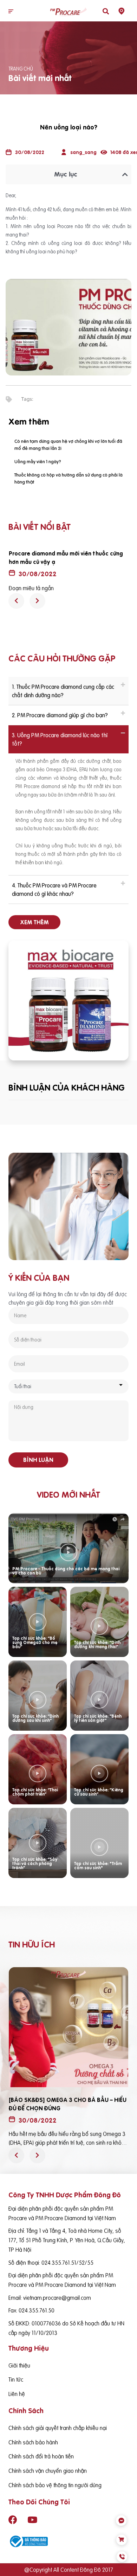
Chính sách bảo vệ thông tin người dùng (55, 2485)
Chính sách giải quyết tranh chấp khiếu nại (58, 2428)
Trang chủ (21, 69)
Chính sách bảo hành (33, 2442)
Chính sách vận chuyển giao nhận (48, 2471)
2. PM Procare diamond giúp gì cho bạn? (60, 715)
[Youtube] (32, 2520)
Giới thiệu (19, 2365)
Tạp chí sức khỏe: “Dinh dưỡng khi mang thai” (97, 1645)
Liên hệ (17, 2394)
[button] (11, 12)
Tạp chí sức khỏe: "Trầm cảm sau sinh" (98, 1866)
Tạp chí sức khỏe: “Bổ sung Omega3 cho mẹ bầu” (35, 1642)
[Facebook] (13, 2520)
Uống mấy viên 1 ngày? (38, 461)
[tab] (68, 691)
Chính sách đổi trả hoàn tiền (41, 2456)
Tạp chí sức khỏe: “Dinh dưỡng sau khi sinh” (35, 1718)
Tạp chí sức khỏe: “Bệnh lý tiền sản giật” (98, 1718)
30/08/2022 (38, 574)
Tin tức (16, 2379)
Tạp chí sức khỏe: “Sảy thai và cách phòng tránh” (35, 1863)
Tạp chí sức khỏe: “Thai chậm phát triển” (35, 1792)
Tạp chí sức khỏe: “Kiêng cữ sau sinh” (99, 1792)
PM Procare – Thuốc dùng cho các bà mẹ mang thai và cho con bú (66, 1571)
